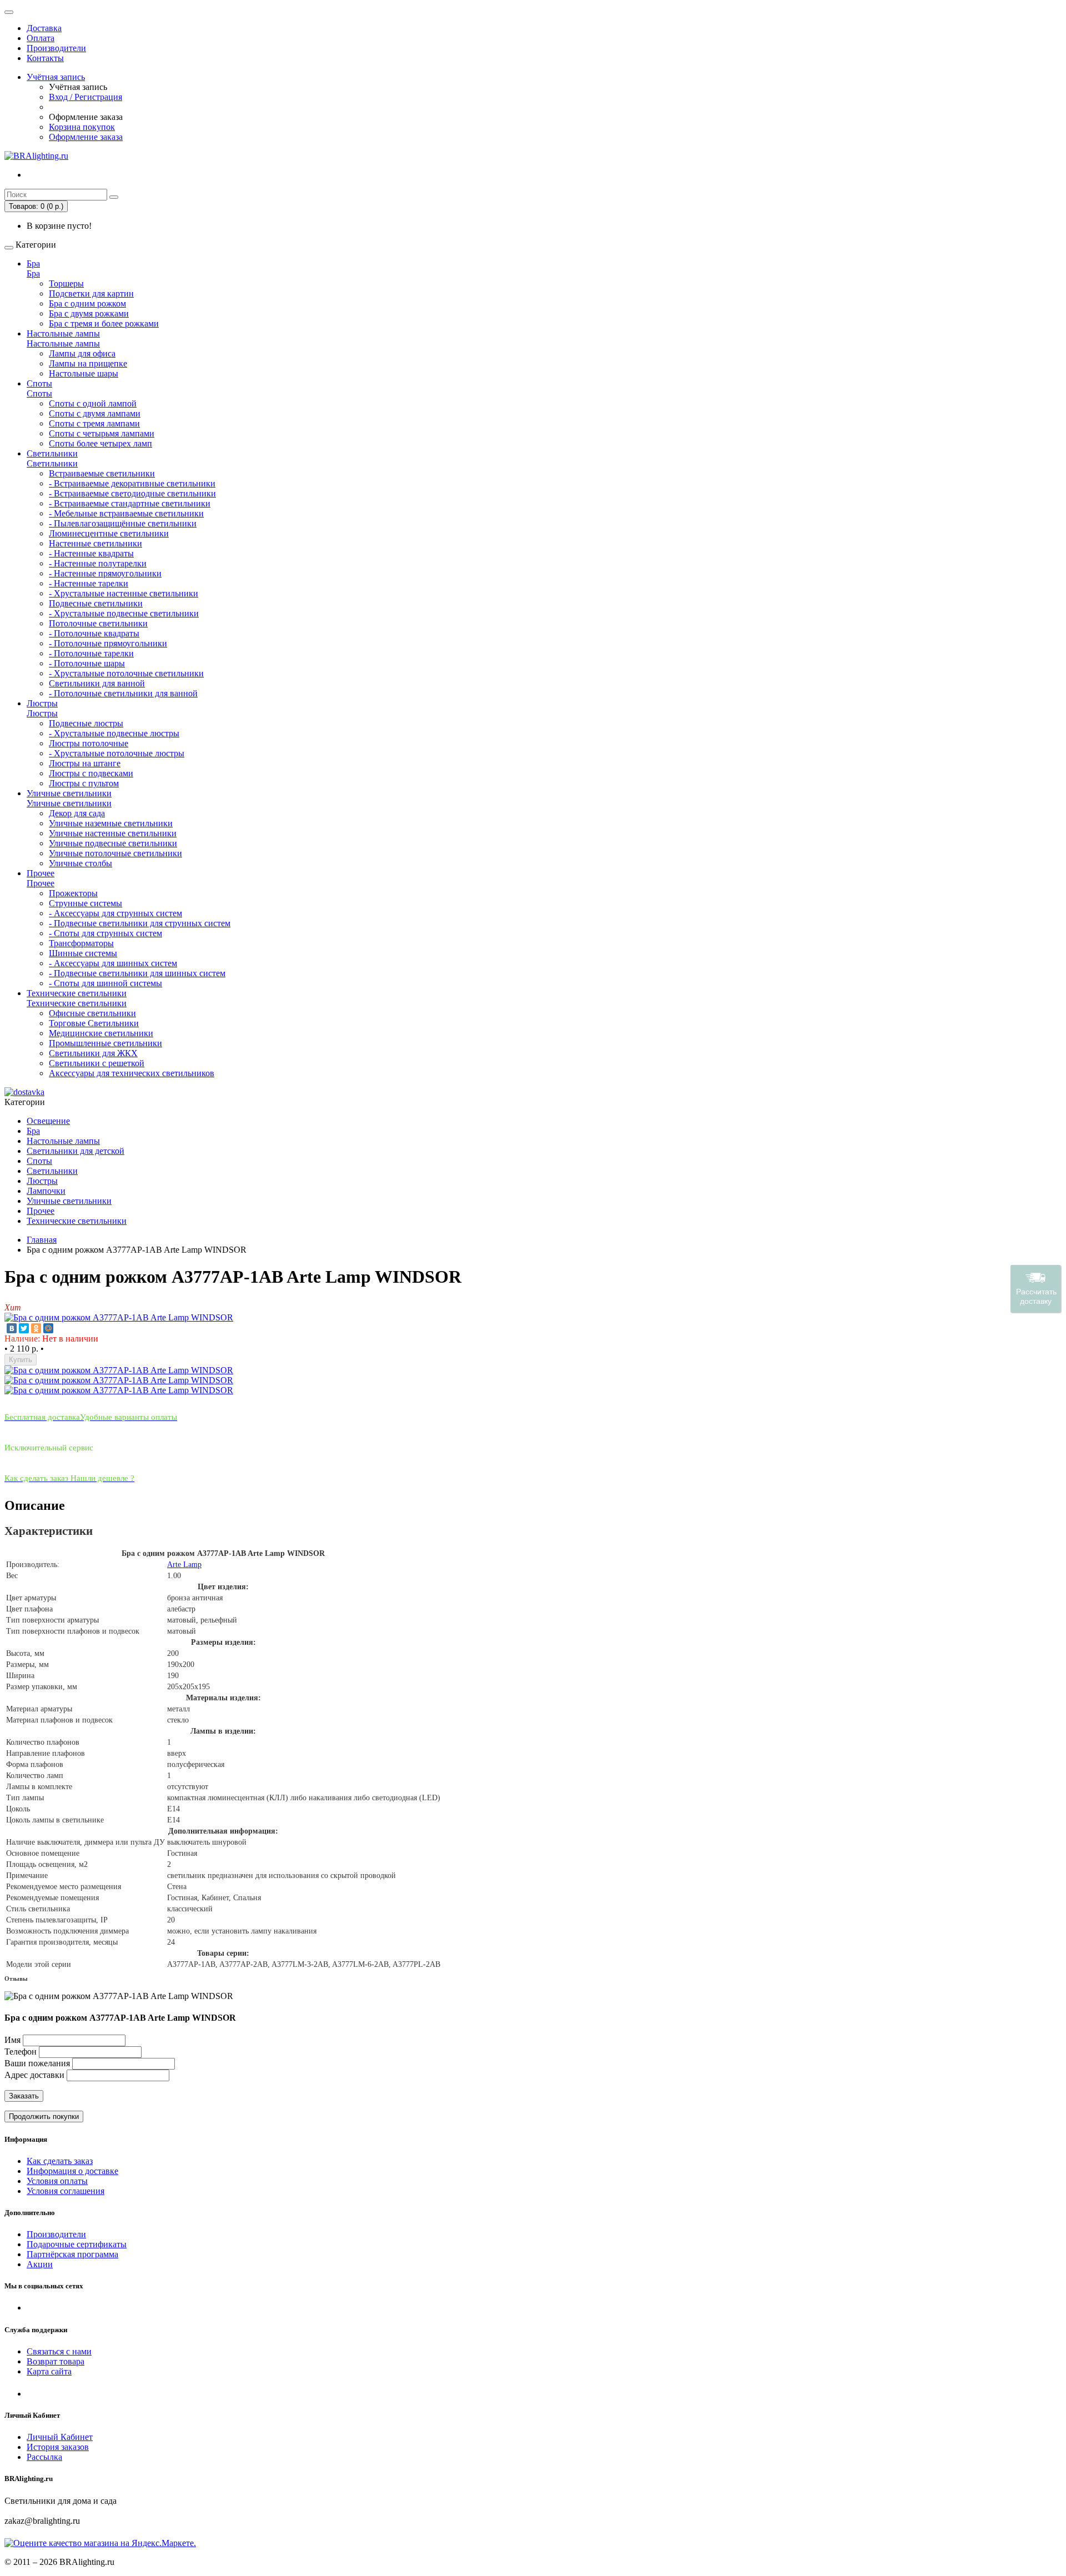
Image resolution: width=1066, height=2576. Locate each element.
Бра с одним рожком (87, 303)
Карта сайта (49, 2371)
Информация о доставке (72, 2171)
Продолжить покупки (44, 2116)
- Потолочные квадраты (94, 633)
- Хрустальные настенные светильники (124, 593)
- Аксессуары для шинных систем (113, 963)
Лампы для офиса (82, 353)
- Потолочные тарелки (91, 653)
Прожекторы (73, 893)
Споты (39, 383)
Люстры (42, 703)
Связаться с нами (59, 2351)
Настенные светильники (95, 543)
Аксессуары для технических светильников (132, 1073)
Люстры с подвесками (91, 773)
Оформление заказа (86, 137)
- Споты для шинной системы (105, 983)
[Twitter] (24, 1328)
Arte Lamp (184, 1565)
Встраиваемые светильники (102, 473)
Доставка (44, 28)
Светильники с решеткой (97, 1063)
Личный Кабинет (60, 2437)
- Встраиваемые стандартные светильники (130, 503)
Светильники (52, 453)
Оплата (41, 38)
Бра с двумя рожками (89, 313)
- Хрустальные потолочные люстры (117, 753)
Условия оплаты (57, 2181)
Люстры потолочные (89, 743)
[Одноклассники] (36, 1328)
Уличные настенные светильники (113, 833)
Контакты (45, 58)
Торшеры (66, 283)
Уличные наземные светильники (111, 823)
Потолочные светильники (98, 623)
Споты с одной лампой (93, 403)
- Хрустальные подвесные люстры (114, 733)
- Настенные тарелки (89, 583)
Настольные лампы (63, 333)
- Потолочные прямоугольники (108, 643)
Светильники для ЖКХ (93, 1053)
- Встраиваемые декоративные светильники (132, 483)
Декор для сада (77, 813)
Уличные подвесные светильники (113, 843)
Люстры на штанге (85, 763)
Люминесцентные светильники (109, 533)
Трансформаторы (81, 943)
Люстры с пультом (84, 783)
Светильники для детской (76, 1151)
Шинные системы (83, 953)
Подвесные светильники (96, 603)
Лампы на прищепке (88, 363)
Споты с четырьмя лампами (102, 433)
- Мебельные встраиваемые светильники (126, 513)
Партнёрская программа (72, 2254)
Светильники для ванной (97, 683)
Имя (12, 2040)
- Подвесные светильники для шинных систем (137, 973)
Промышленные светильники (105, 1043)
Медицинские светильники (101, 1033)
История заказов (58, 2447)
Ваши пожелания (38, 2063)
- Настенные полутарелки (98, 563)
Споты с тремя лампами (94, 423)
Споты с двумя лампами (95, 413)
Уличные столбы (81, 863)
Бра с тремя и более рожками (104, 323)
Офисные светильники (92, 1013)
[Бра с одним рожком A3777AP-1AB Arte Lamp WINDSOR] (119, 1317)
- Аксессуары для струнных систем (115, 913)
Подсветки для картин (91, 293)
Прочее (41, 873)
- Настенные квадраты (91, 553)
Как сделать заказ (60, 2161)
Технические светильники (77, 993)
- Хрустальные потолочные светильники (126, 673)
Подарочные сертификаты (77, 2244)
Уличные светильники (69, 793)
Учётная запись (56, 77)
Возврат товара (56, 2361)
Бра (33, 263)
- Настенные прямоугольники (105, 573)
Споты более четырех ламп (100, 443)
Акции (40, 2264)
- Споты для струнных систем (105, 933)
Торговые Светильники (94, 1023)
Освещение (48, 1121)
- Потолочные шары (87, 663)
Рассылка (44, 2457)
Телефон (21, 2052)
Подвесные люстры (86, 723)
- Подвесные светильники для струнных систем (140, 923)
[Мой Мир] (48, 1328)
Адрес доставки (34, 2075)
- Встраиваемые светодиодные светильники (132, 493)
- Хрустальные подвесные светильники (124, 613)
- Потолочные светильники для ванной (123, 693)
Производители (56, 48)
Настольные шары (84, 373)
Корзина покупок (82, 127)
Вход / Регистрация (86, 97)
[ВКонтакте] (12, 1328)
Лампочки (46, 1191)
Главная (42, 1240)
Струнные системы (86, 903)
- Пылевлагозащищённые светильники (123, 523)
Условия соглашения (66, 2191)
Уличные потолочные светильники (115, 853)
